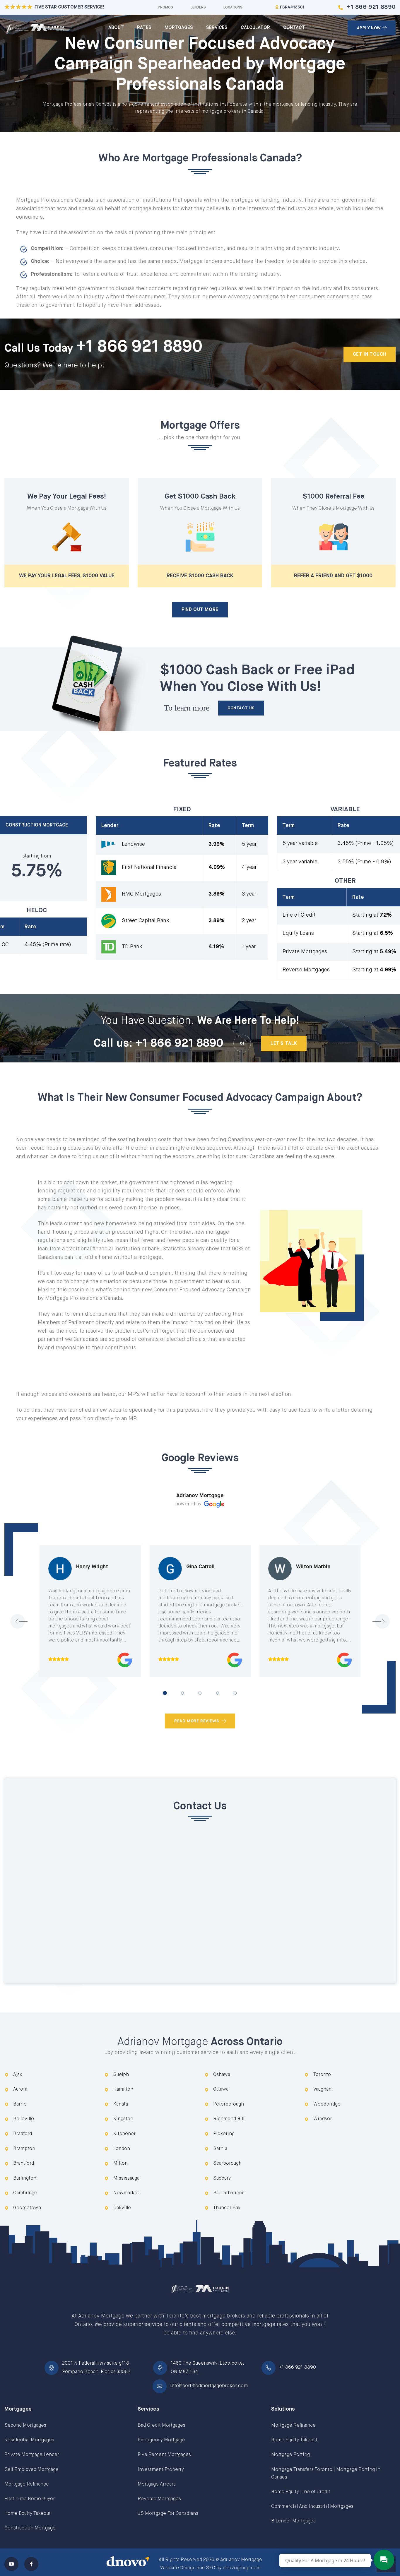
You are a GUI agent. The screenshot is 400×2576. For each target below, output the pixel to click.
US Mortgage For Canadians (168, 2514)
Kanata (121, 2104)
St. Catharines (229, 2193)
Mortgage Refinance (27, 2484)
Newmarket (126, 2193)
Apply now (369, 28)
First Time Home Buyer (30, 2499)
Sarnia (220, 2149)
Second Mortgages (25, 2426)
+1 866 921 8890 (371, 7)
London (122, 2149)
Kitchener (124, 2134)
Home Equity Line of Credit (301, 2492)
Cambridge (25, 2193)
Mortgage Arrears (157, 2484)
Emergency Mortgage (161, 2440)
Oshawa (222, 2075)
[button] (165, 1693)
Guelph (121, 2075)
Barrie (20, 2104)
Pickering (224, 2134)
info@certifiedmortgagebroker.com (209, 2386)
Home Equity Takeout (28, 2514)
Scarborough (227, 2164)
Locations (233, 8)
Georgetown (27, 2208)
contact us (241, 708)
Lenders (198, 8)
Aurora (20, 2089)
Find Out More (200, 610)
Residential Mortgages (29, 2440)
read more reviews (197, 1721)
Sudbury (222, 2178)
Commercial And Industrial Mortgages (312, 2507)
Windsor (323, 2119)
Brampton (24, 2149)
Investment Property (161, 2470)
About (116, 28)
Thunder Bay (227, 2208)
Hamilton (123, 2089)
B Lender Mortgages (293, 2521)
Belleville (24, 2119)
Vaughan (322, 2089)
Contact (294, 28)
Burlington (25, 2178)
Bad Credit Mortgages (161, 2426)
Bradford (23, 2134)
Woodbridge (327, 2104)
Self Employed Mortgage (31, 2470)
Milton (120, 2164)
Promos (165, 8)
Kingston (123, 2119)
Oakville (122, 2208)
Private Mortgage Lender (32, 2455)
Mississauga (126, 2178)
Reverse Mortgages (159, 2499)
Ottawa (221, 2089)
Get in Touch (370, 355)
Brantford (24, 2164)
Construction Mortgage (30, 2528)
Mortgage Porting (290, 2455)
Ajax (18, 2075)
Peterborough (229, 2104)
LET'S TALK (284, 1044)
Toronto (322, 2075)
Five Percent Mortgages (164, 2455)
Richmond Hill (229, 2119)
